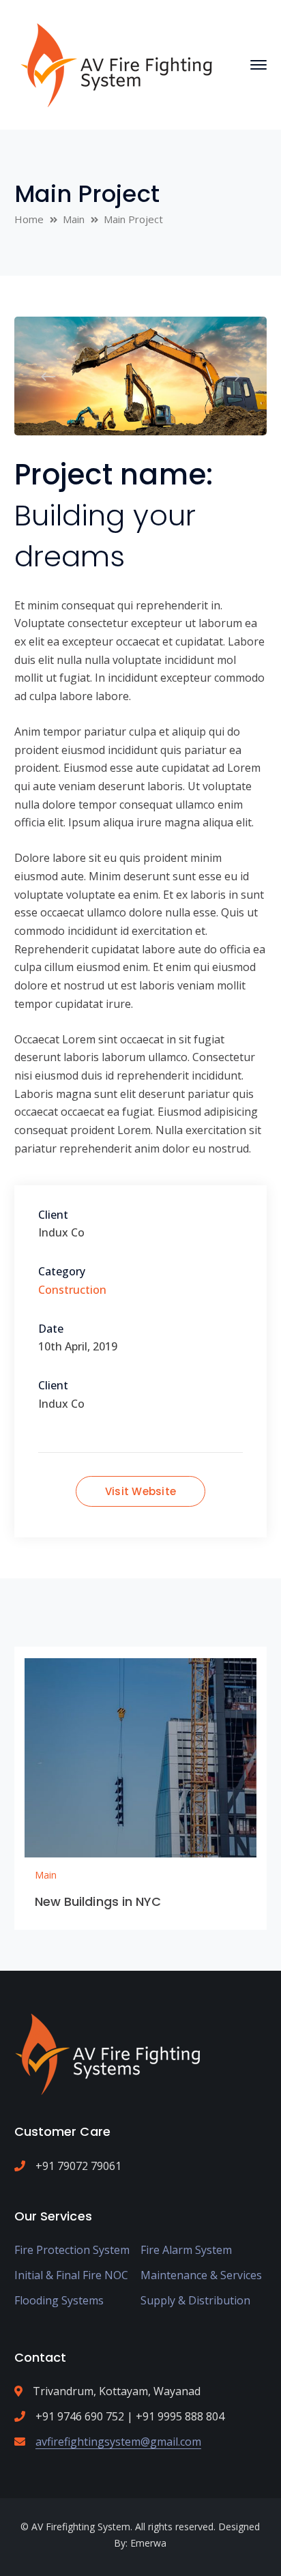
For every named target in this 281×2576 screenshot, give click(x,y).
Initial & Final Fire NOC (71, 2275)
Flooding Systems (59, 2300)
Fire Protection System (72, 2250)
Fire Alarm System (186, 2250)
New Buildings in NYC (98, 1901)
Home (29, 219)
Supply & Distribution (195, 2300)
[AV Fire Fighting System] (116, 63)
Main (74, 219)
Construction (72, 1290)
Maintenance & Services (201, 2275)
